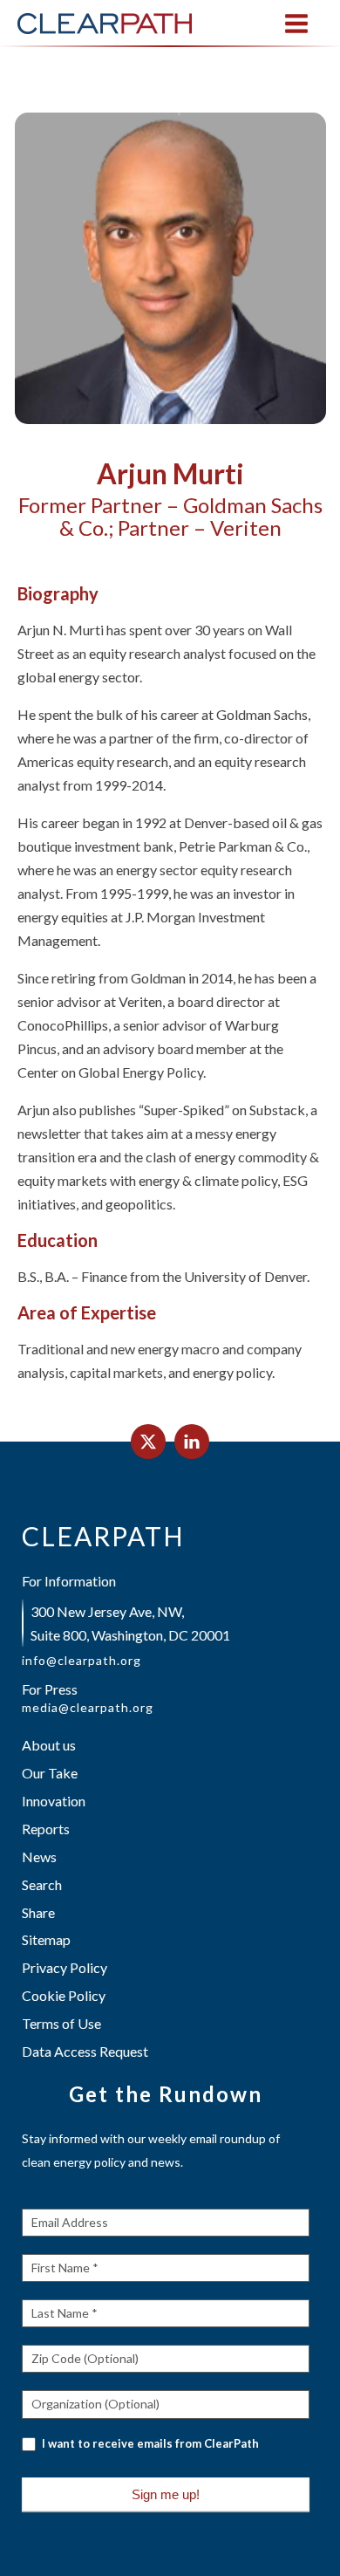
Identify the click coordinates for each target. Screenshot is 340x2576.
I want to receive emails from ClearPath (149, 2443)
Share (38, 1912)
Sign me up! (166, 2494)
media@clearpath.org (88, 1708)
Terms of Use (61, 2023)
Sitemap (46, 1939)
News (39, 1857)
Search (42, 1884)
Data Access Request (85, 2051)
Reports (46, 1829)
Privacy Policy (65, 1967)
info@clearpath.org (82, 1661)
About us (49, 1745)
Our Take (50, 1773)
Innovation (54, 1801)
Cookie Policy (64, 1995)
